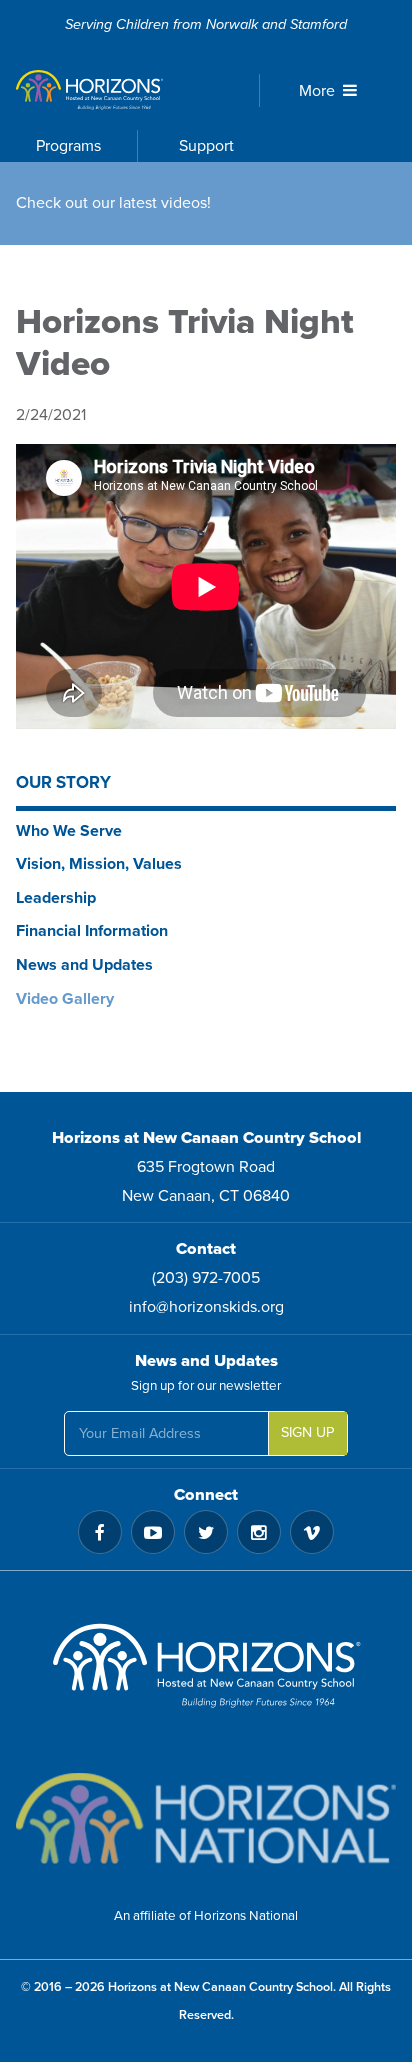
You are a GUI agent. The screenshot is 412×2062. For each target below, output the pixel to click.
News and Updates (84, 965)
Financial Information (92, 931)
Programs (68, 146)
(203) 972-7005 (206, 1278)
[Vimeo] (312, 1532)
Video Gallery (65, 999)
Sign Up (307, 1432)
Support (206, 146)
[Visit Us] (206, 1672)
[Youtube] (153, 1532)
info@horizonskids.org (206, 1307)
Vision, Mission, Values (99, 864)
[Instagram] (259, 1532)
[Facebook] (100, 1532)
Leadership (56, 898)
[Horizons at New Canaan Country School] (119, 90)
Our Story (63, 782)
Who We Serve (69, 831)
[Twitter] (206, 1532)
